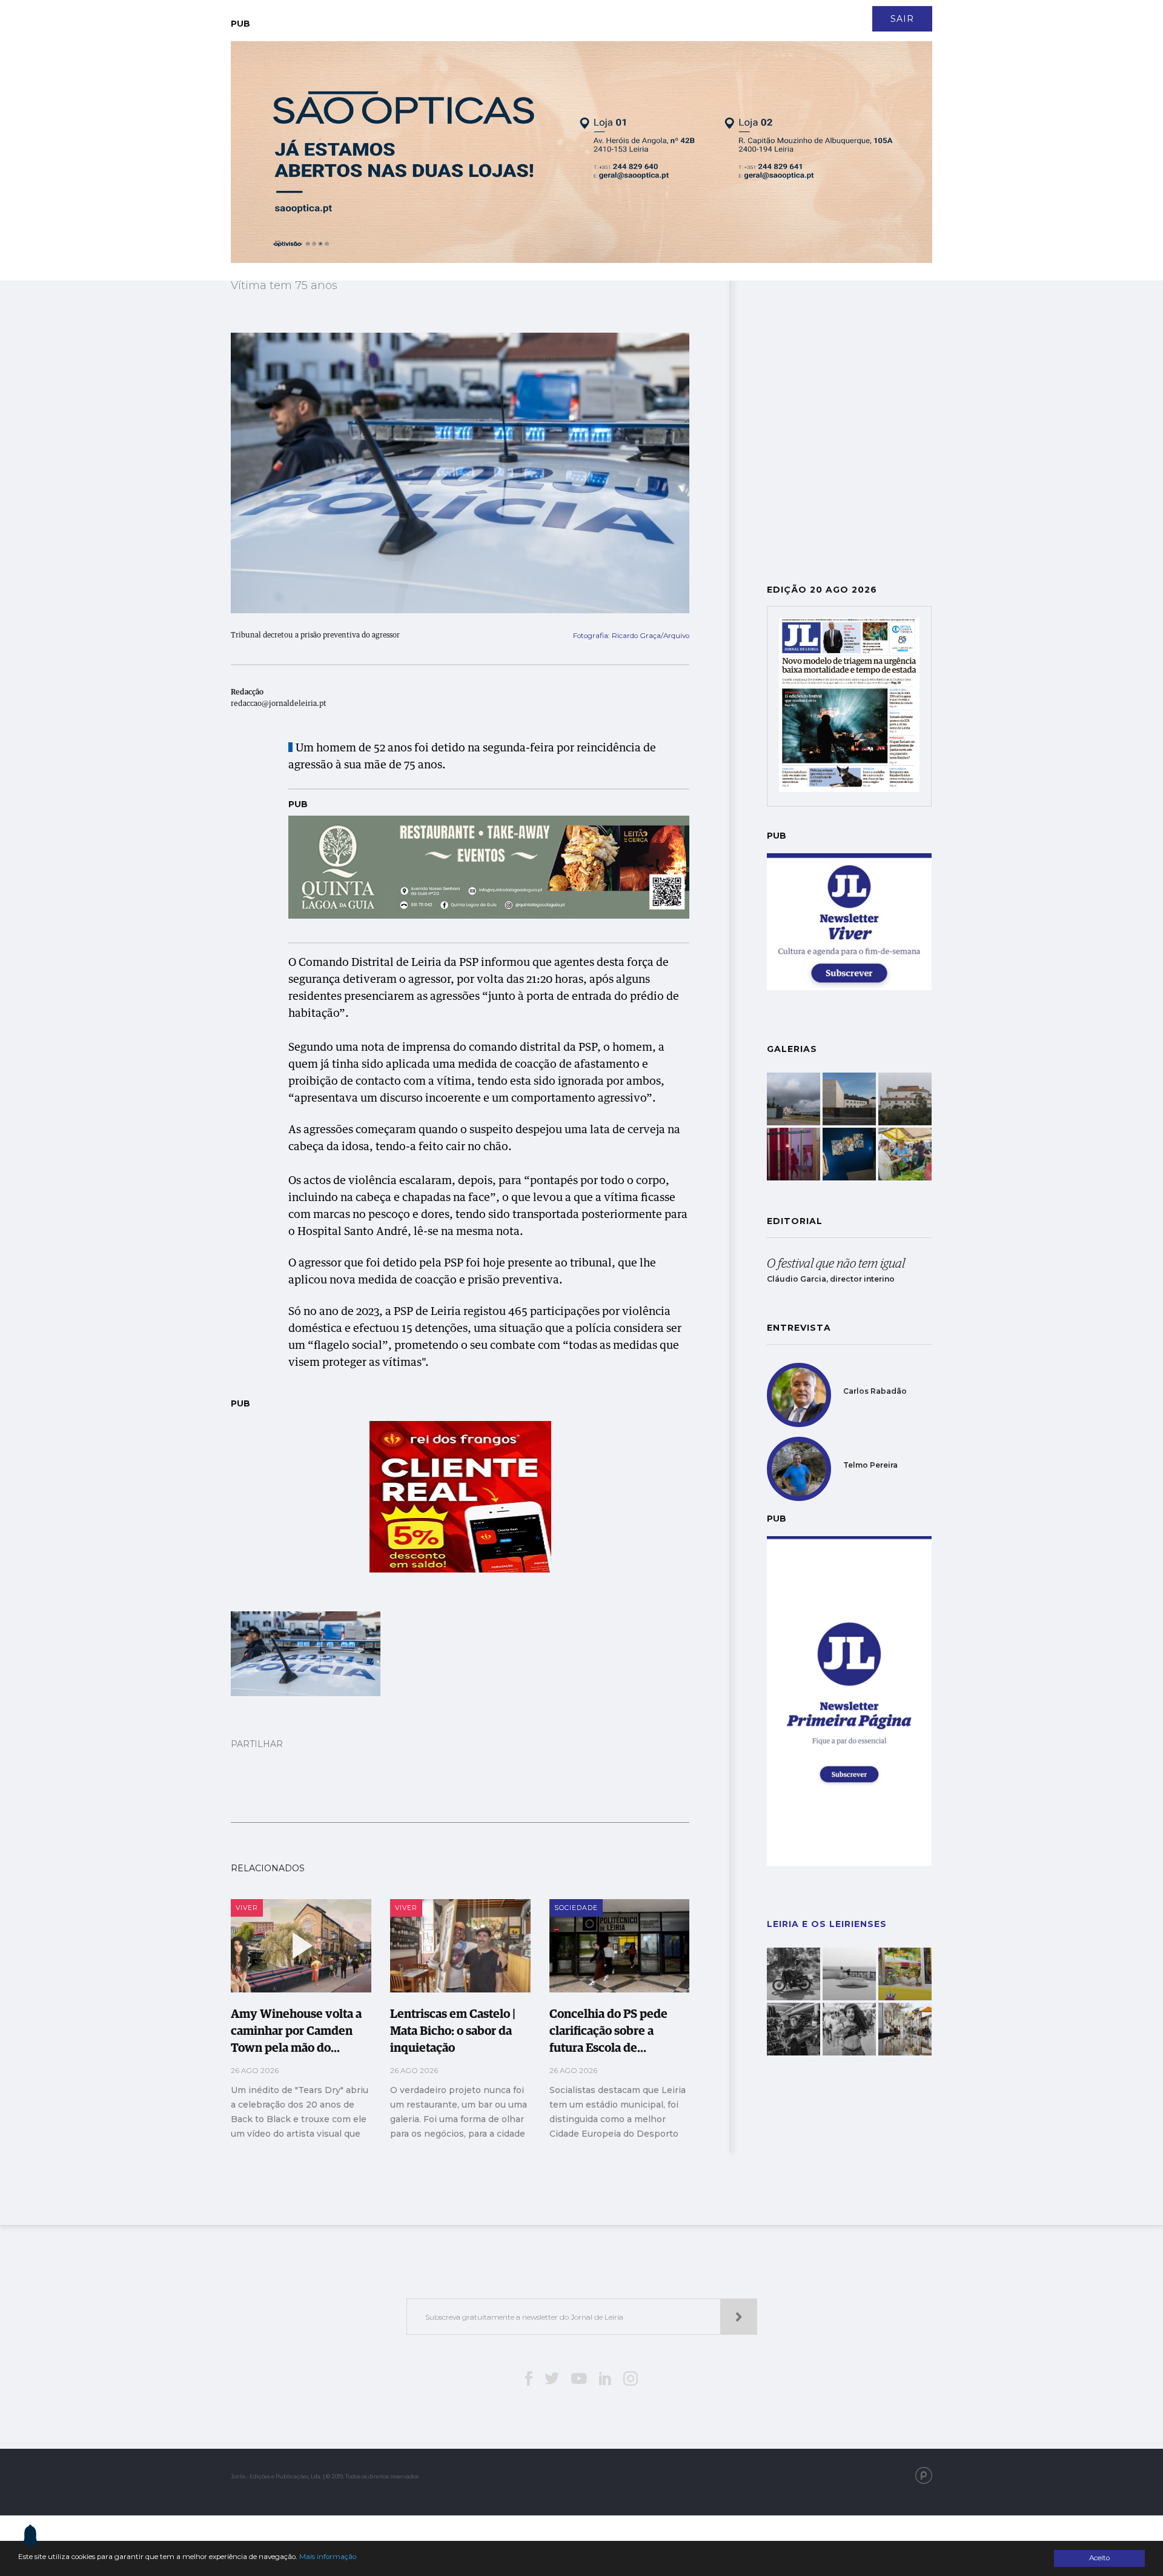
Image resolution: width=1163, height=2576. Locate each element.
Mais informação (328, 2557)
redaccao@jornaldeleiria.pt (279, 704)
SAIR (902, 19)
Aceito (1099, 2558)
